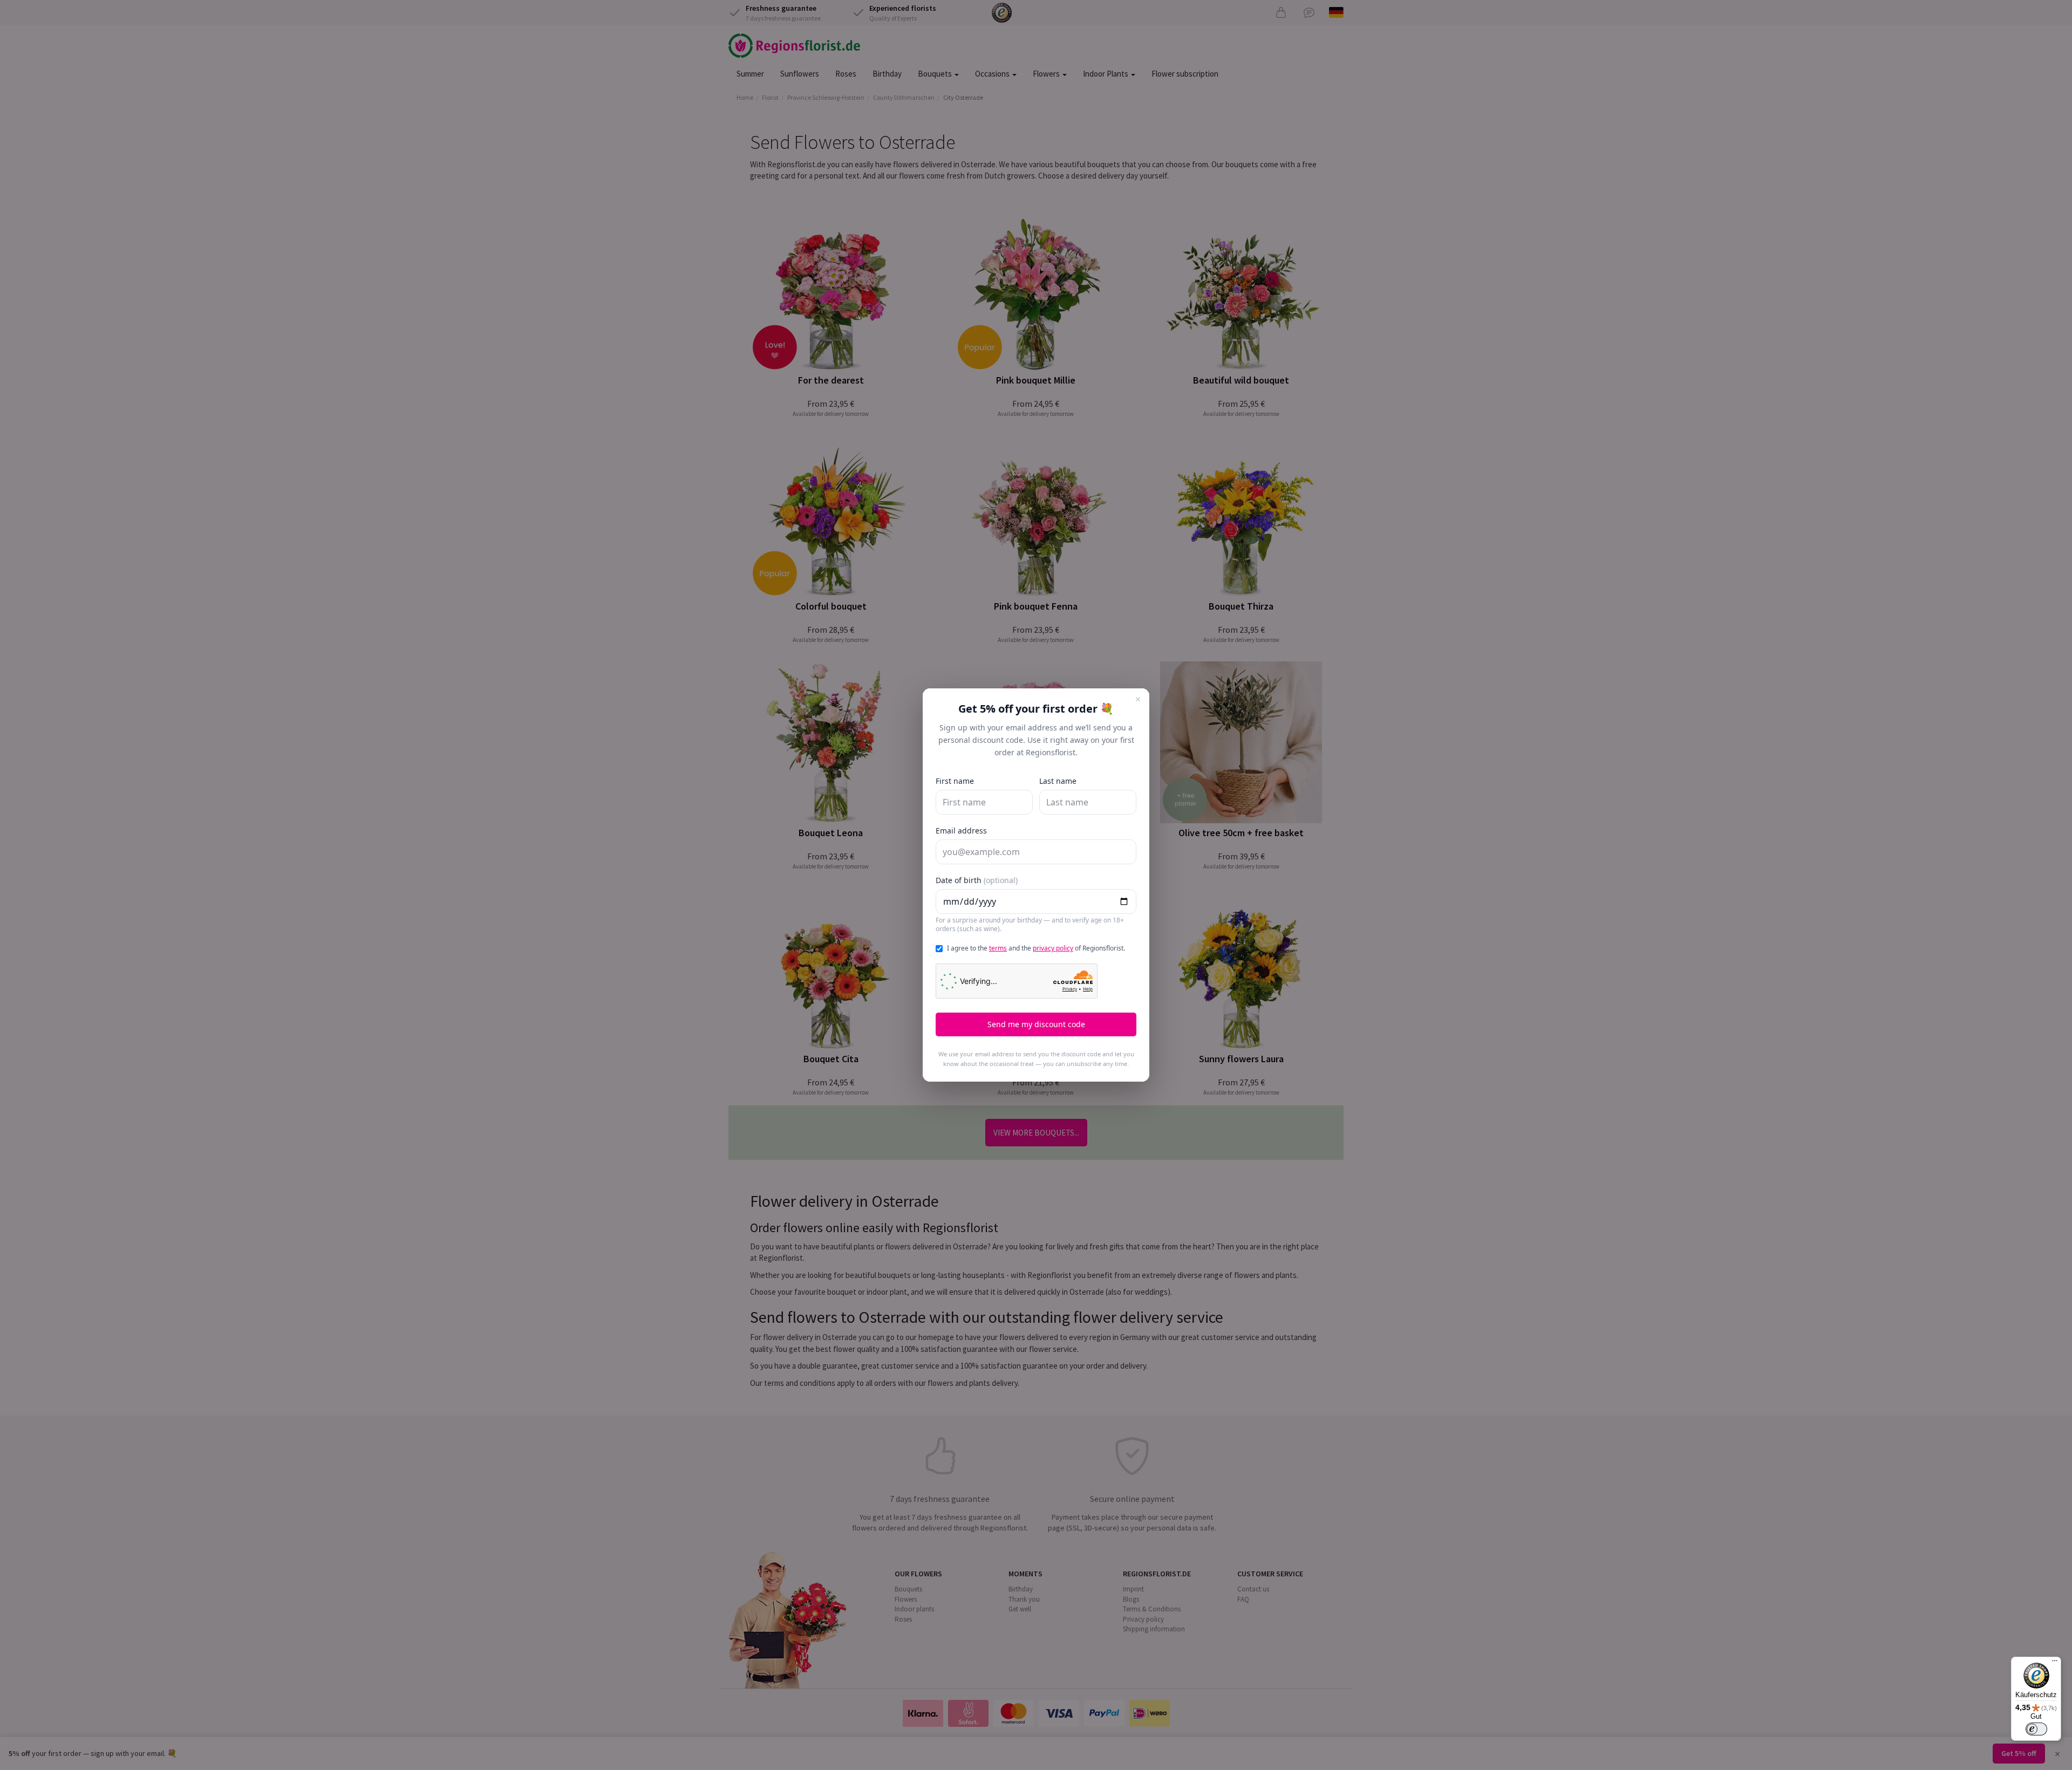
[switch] (2036, 1729)
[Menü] (2055, 1663)
